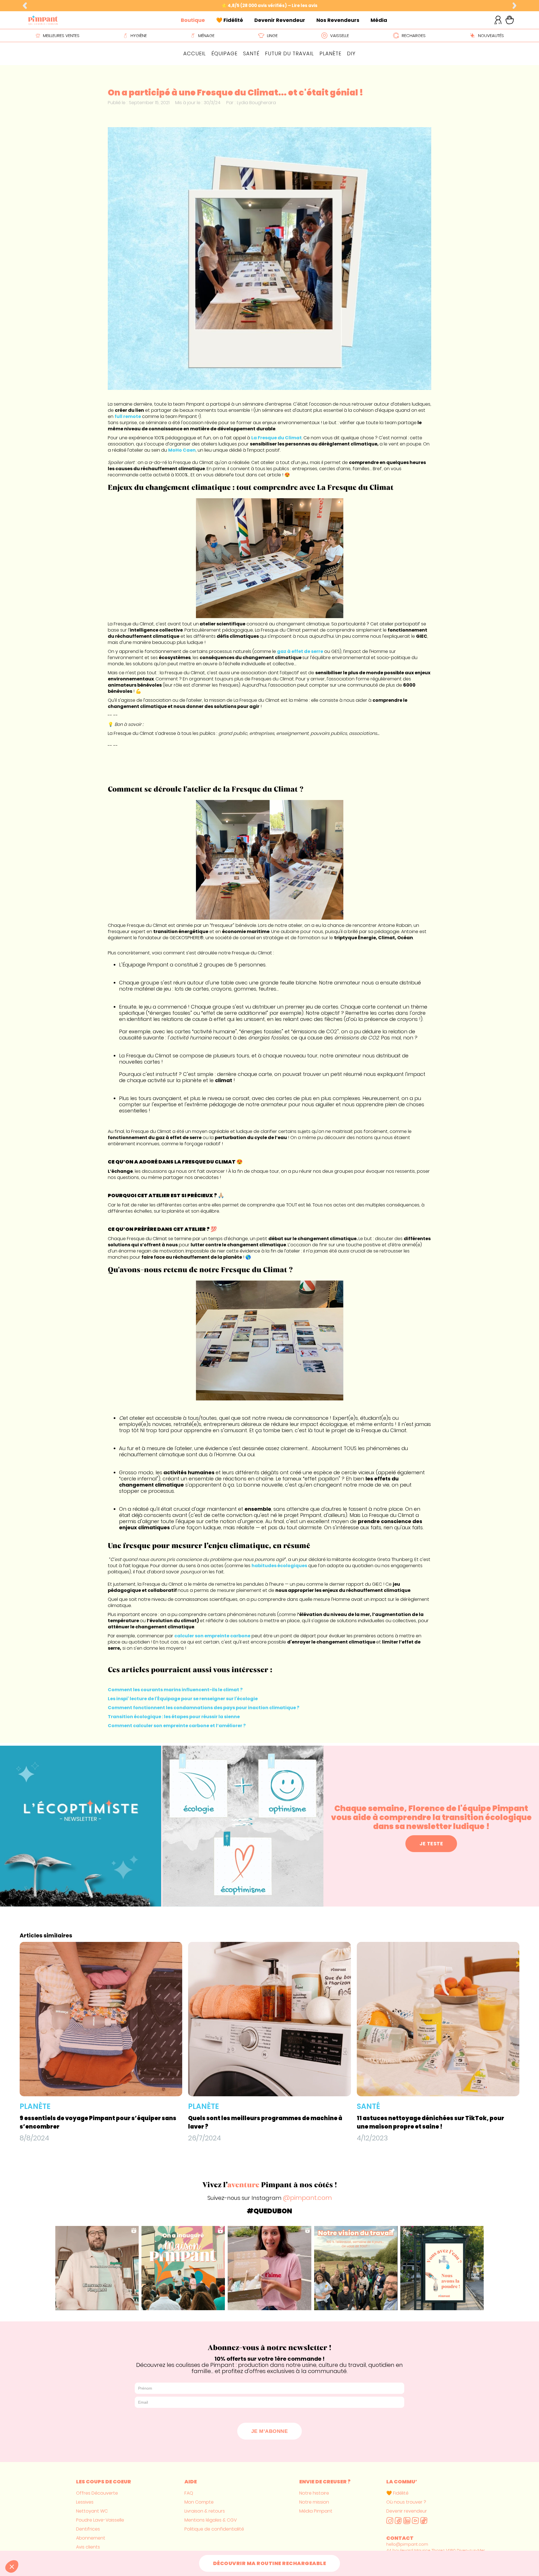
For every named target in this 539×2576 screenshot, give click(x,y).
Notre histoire (314, 2493)
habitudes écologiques (279, 1566)
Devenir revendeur (407, 2511)
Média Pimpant (316, 2511)
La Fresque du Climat (277, 438)
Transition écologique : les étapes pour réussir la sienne (174, 1717)
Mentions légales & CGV (211, 2520)
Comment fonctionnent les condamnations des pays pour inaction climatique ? (204, 1708)
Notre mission (314, 2502)
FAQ (189, 2493)
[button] (25, 6)
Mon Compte (199, 2502)
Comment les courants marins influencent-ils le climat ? (175, 1690)
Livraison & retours (205, 2511)
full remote (128, 416)
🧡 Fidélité (397, 2493)
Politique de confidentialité (214, 2529)
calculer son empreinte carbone (212, 1636)
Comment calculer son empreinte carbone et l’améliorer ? (177, 1726)
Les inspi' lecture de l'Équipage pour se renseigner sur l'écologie (183, 1699)
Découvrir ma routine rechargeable (270, 2563)
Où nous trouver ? (406, 2502)
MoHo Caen (182, 450)
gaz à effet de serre (300, 651)
